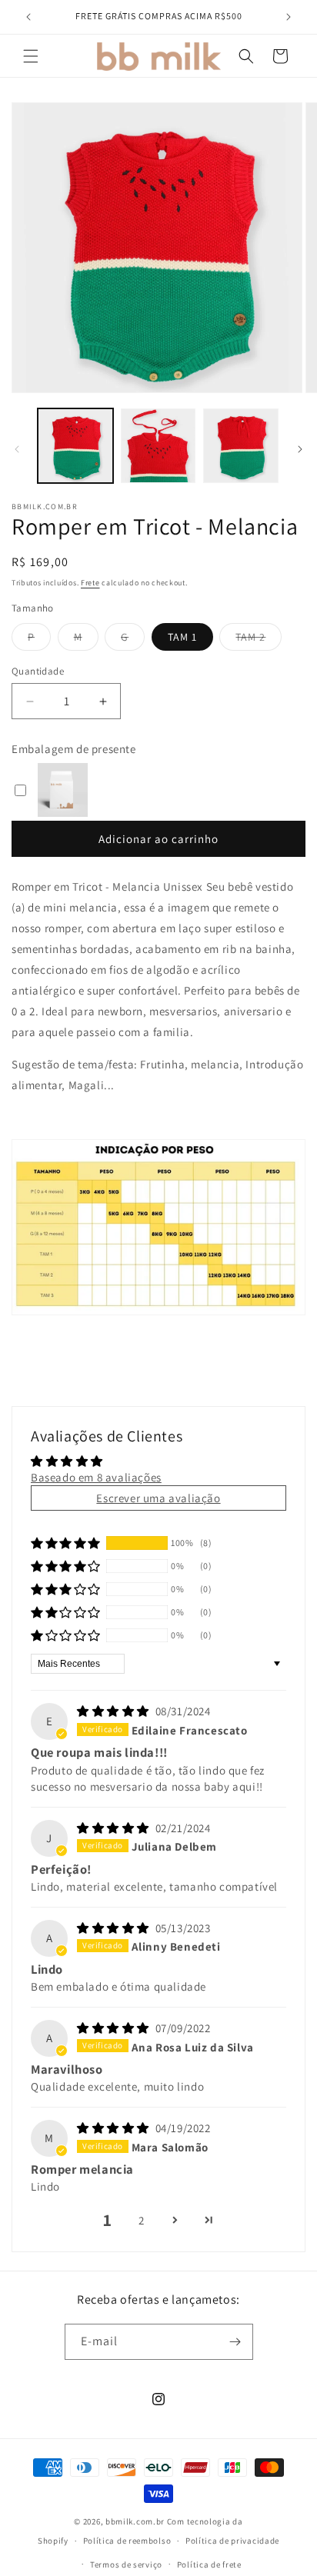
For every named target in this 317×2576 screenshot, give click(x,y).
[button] (31, 56)
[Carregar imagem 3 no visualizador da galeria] (241, 446)
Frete (90, 583)
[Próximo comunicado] (289, 17)
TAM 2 (259, 640)
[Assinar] (235, 2342)
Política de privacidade (232, 2541)
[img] (115, 1711)
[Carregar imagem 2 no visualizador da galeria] (158, 446)
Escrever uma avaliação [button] (158, 1498)
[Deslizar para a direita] (300, 449)
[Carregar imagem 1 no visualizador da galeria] (75, 446)
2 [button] (142, 2220)
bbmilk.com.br (135, 2521)
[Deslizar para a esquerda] (17, 449)
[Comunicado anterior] (28, 17)
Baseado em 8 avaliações (96, 1477)
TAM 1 (182, 637)
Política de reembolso (127, 2541)
